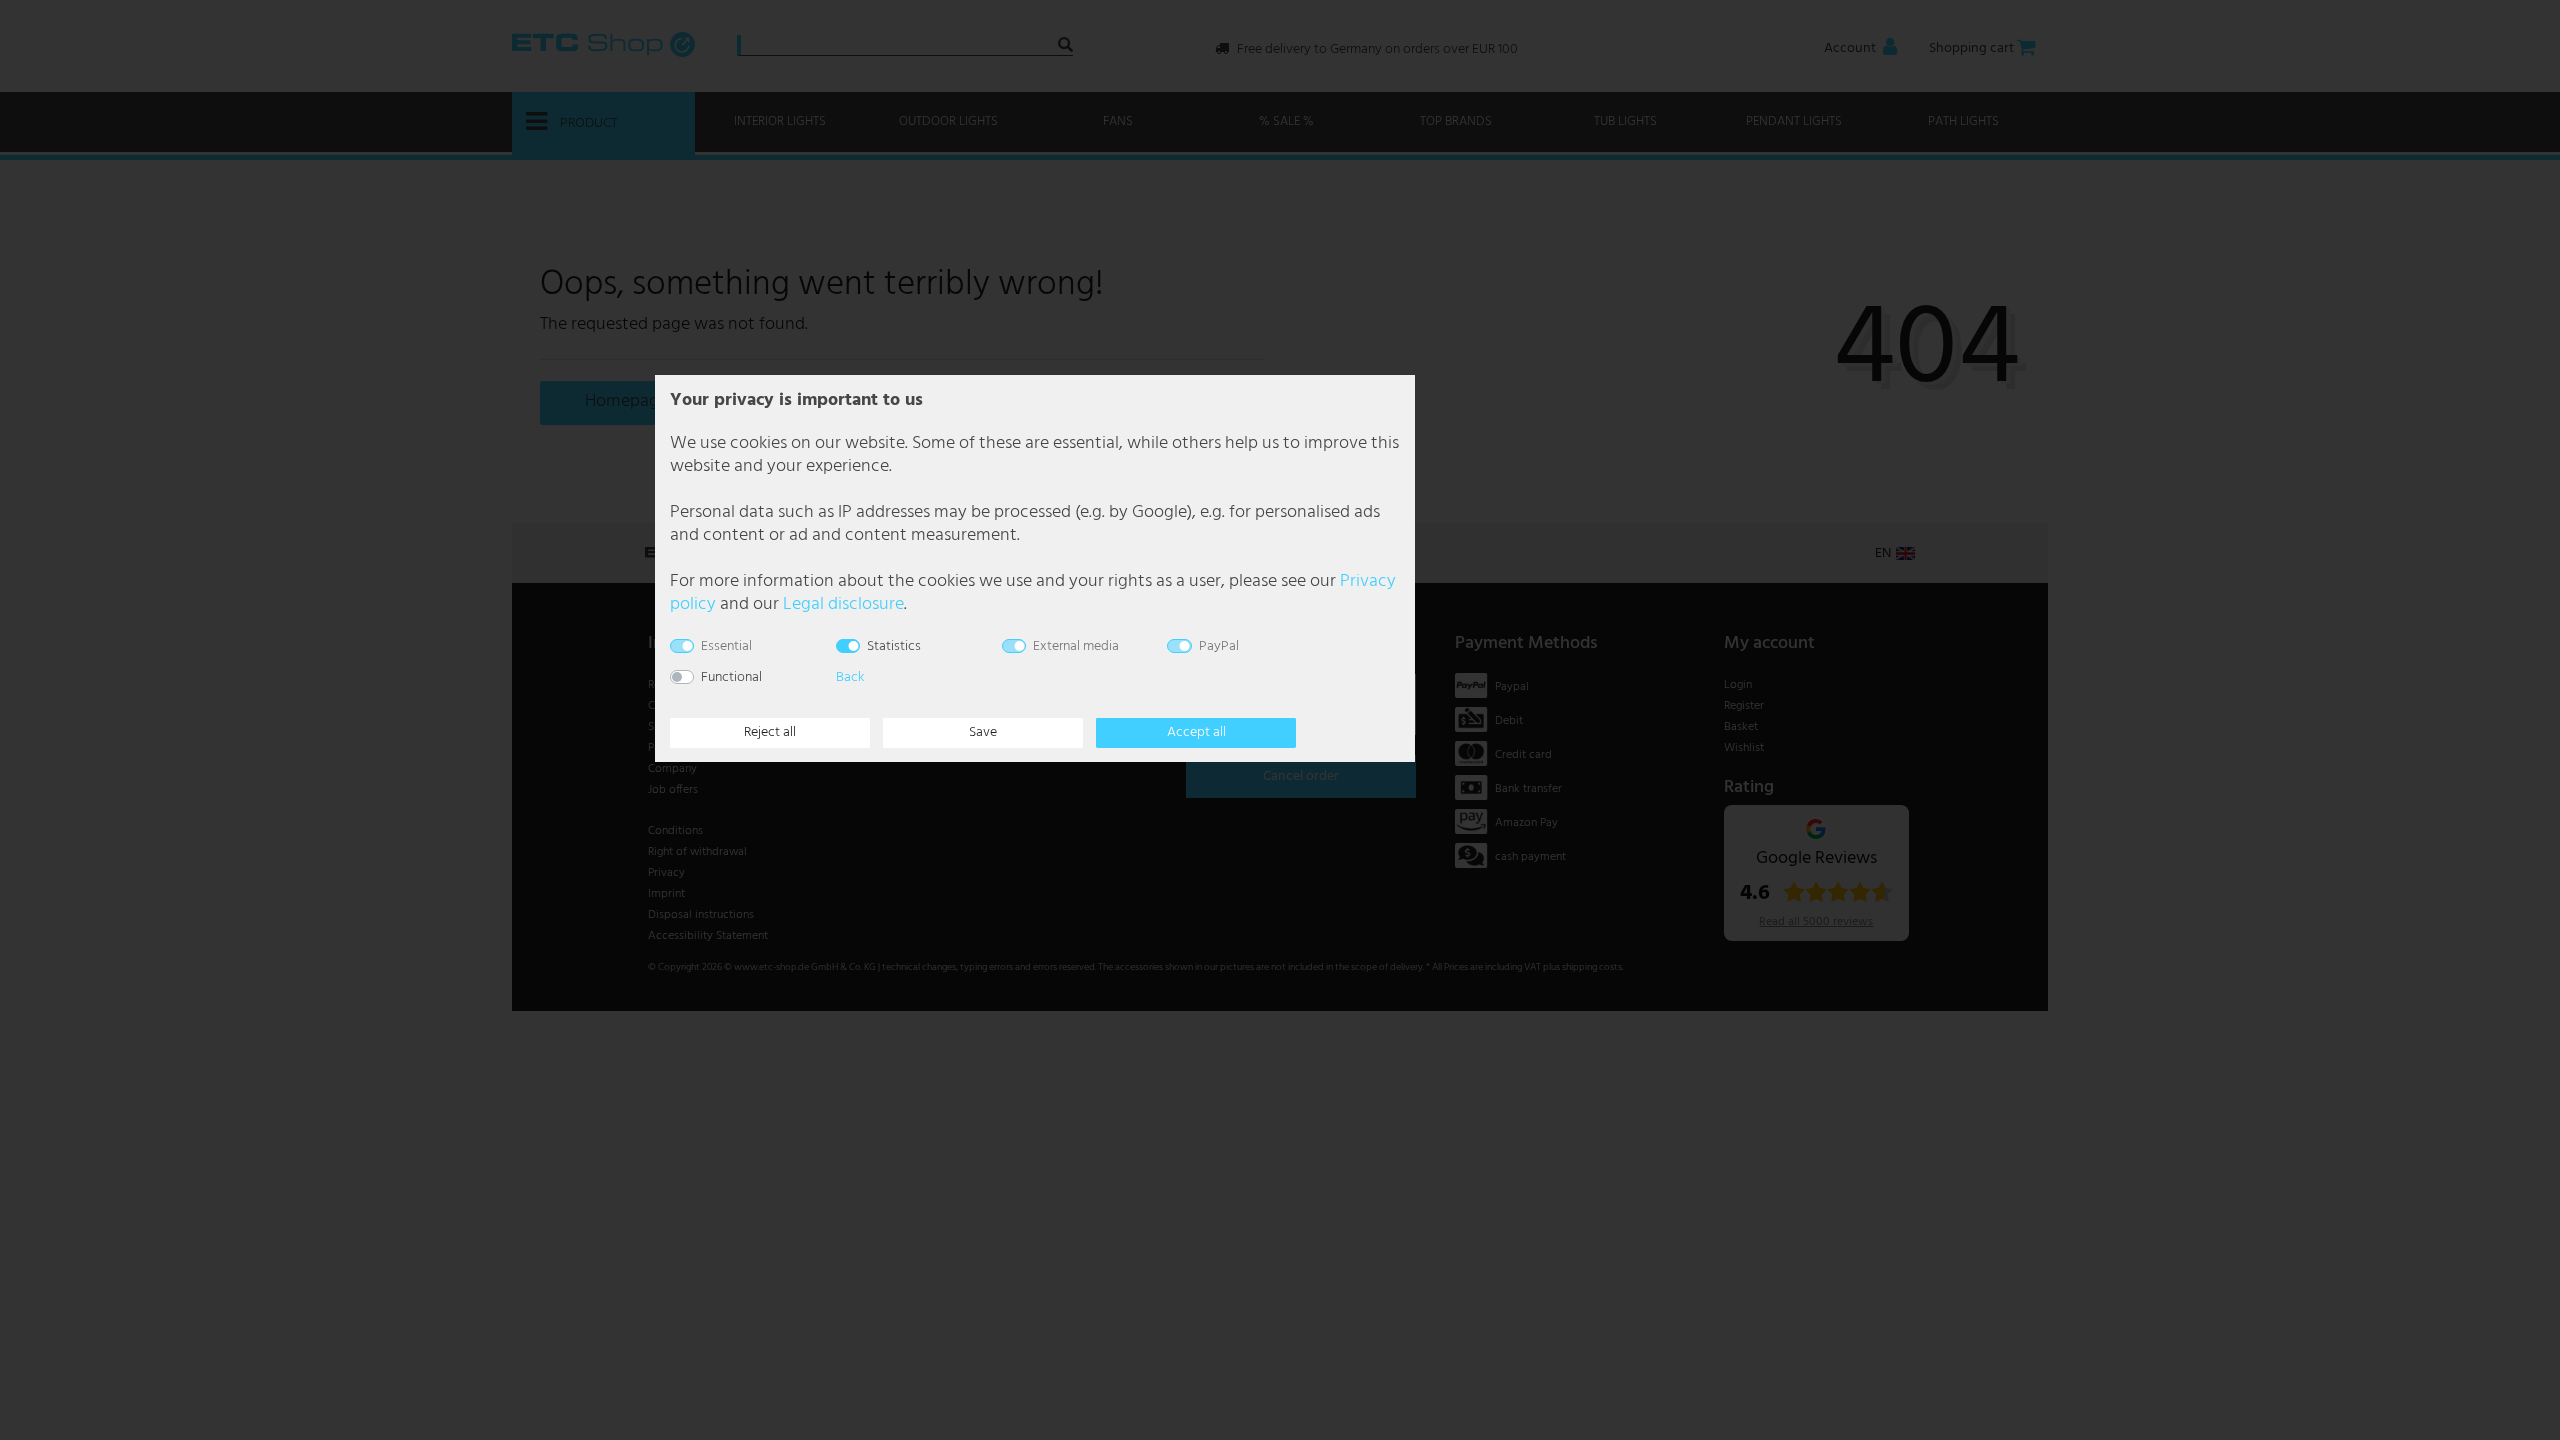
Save (983, 732)
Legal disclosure (843, 604)
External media (1076, 646)
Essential (726, 646)
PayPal (1219, 646)
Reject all (770, 732)
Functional (731, 677)
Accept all (1196, 732)
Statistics (894, 646)
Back (850, 677)
